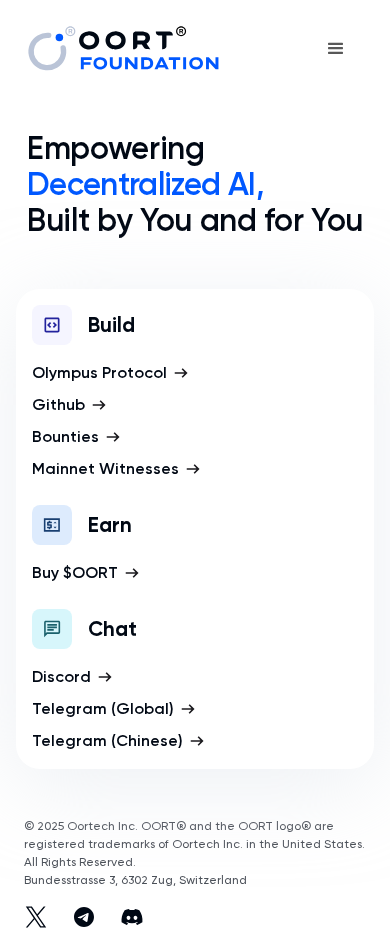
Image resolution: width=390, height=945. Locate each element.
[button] (336, 49)
